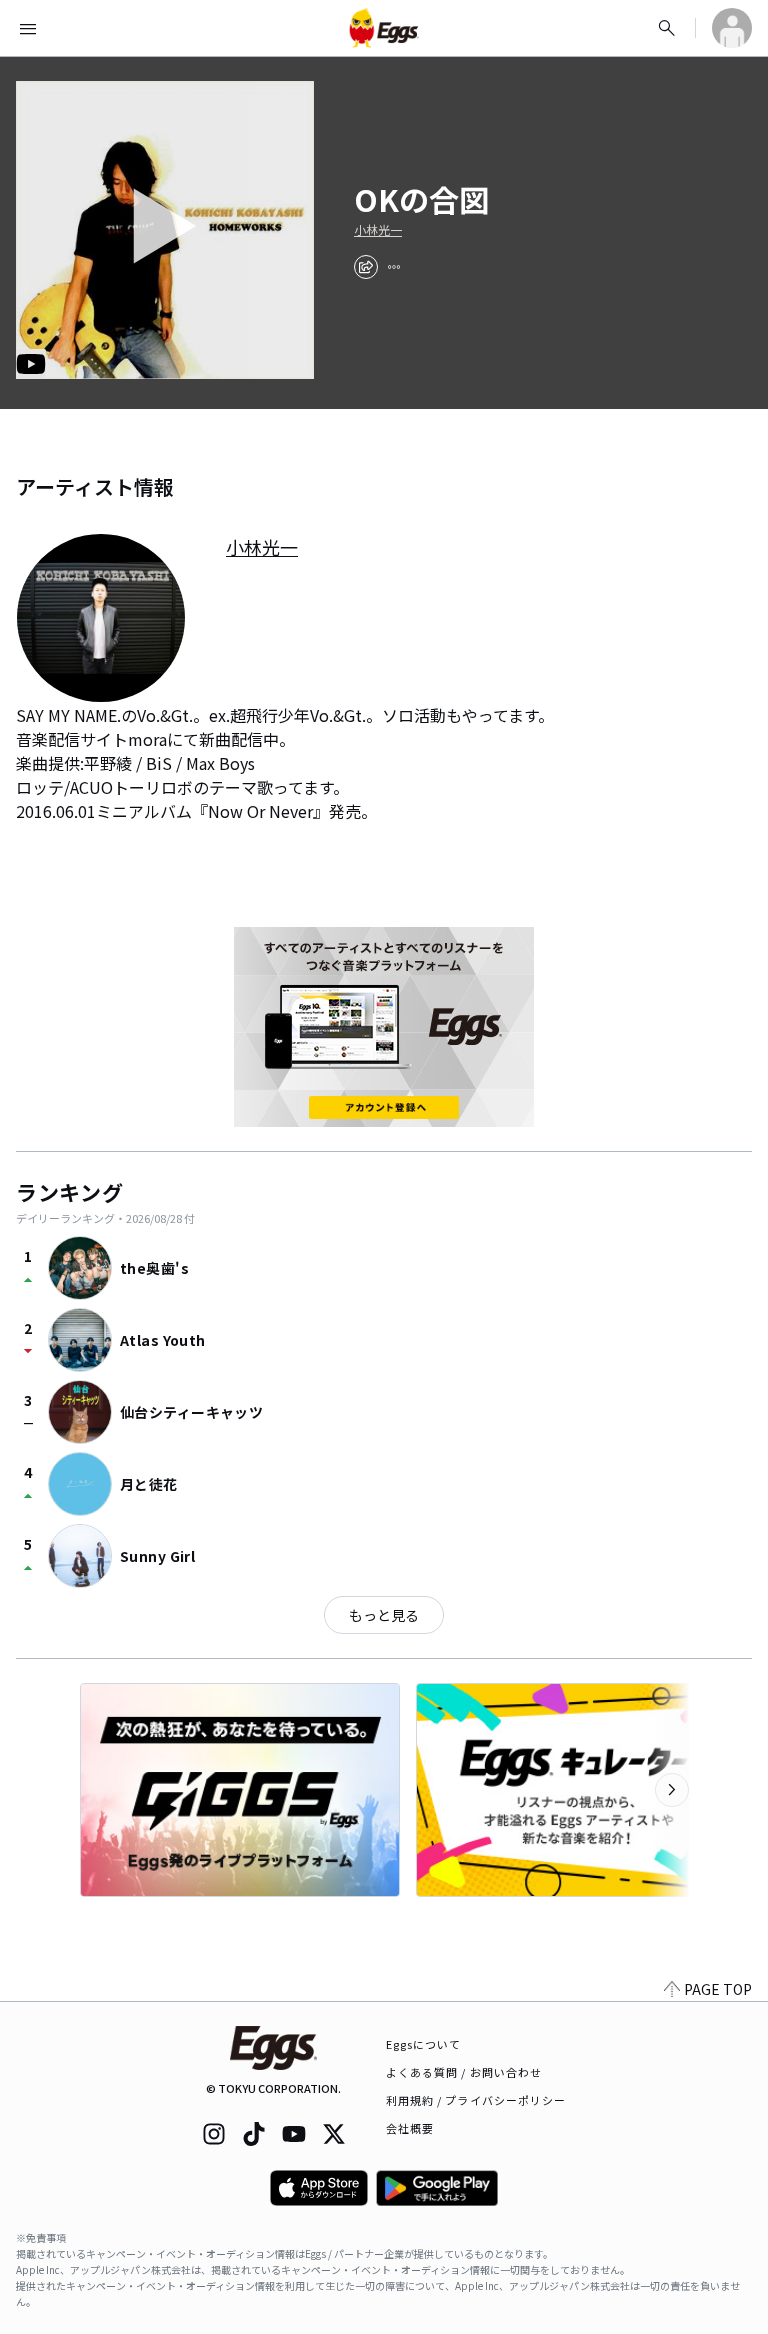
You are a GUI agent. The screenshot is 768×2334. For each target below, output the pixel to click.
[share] (366, 267)
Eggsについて (424, 2044)
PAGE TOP (718, 1989)
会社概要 (410, 2128)
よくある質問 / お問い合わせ (464, 2072)
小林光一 (378, 230)
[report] (394, 267)
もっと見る (384, 1615)
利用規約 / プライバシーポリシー (476, 2100)
